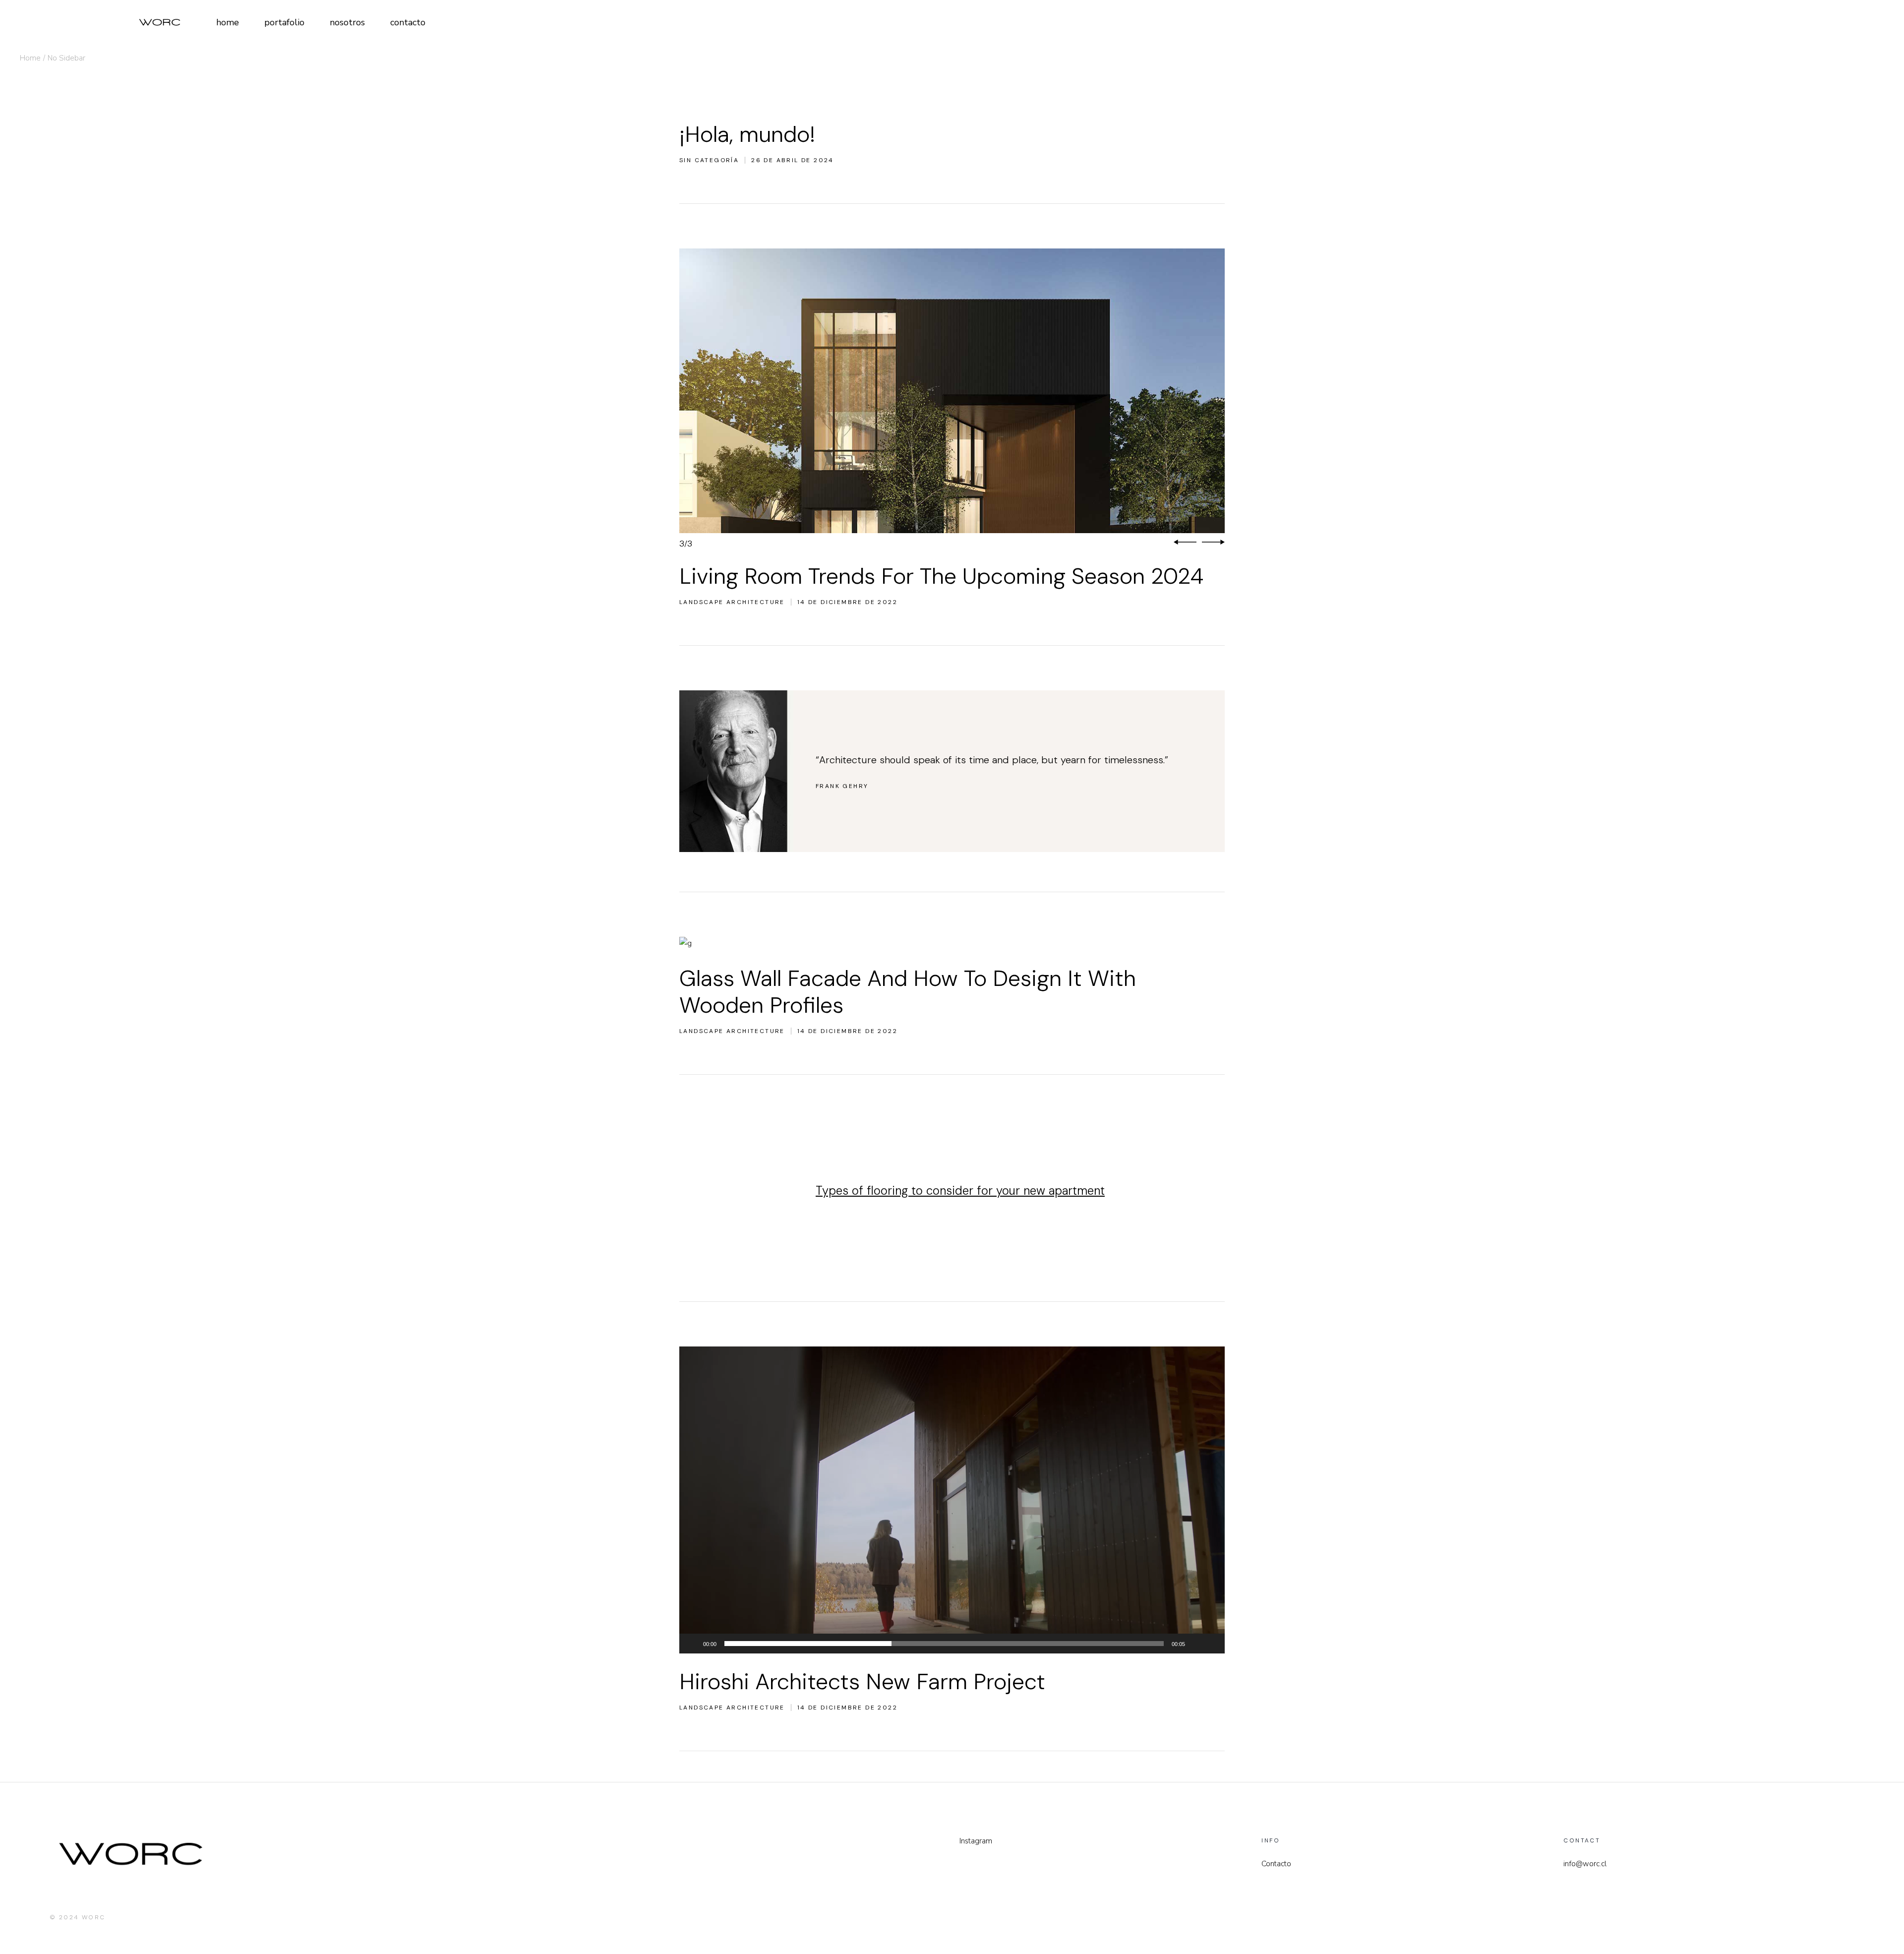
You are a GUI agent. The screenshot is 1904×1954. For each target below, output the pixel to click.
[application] (952, 1500)
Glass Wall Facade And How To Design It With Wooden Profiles (908, 992)
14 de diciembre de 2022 (847, 602)
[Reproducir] (692, 1644)
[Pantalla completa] (1212, 1644)
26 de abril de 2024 (793, 160)
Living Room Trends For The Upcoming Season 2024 (941, 576)
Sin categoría (709, 160)
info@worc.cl (1585, 1864)
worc (94, 1917)
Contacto (1276, 1864)
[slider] (944, 1644)
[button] (1185, 543)
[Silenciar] (1196, 1644)
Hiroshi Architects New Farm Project (862, 1681)
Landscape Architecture (732, 602)
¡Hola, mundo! (747, 134)
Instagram (976, 1841)
